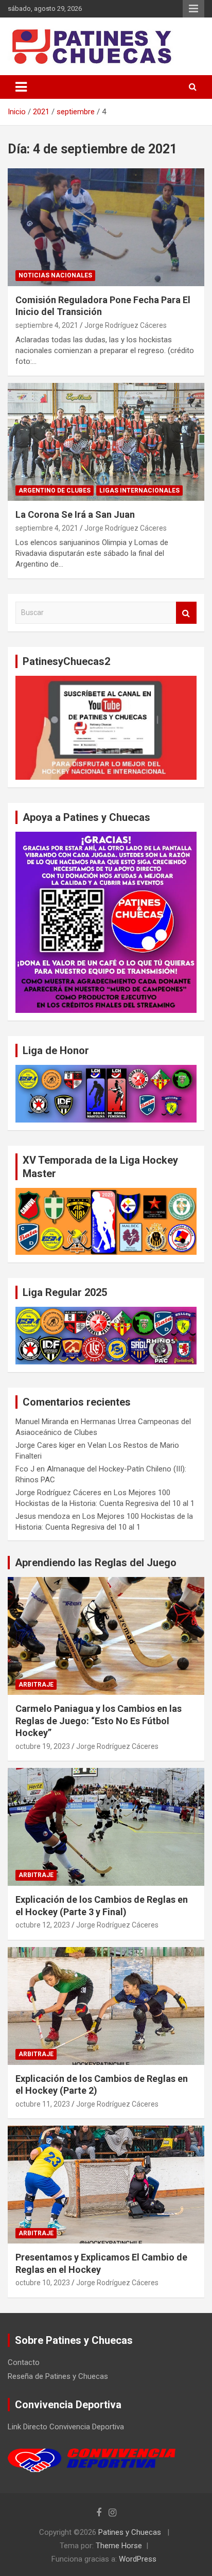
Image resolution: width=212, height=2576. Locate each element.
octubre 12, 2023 (43, 1925)
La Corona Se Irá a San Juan (75, 514)
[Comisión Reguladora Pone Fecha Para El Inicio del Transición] (106, 227)
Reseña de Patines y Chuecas (58, 2376)
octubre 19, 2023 (43, 1746)
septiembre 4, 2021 (47, 325)
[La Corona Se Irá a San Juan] (106, 442)
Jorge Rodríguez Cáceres (126, 325)
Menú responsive (193, 9)
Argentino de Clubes (55, 490)
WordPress (138, 2559)
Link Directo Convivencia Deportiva (66, 2427)
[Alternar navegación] (21, 87)
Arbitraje (36, 1685)
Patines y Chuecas (130, 2532)
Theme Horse (119, 2546)
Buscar (186, 613)
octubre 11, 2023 (43, 2104)
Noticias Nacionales (55, 275)
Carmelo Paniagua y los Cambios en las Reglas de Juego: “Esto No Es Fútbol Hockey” (99, 1721)
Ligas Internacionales (139, 490)
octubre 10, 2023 (43, 2283)
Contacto (24, 2362)
